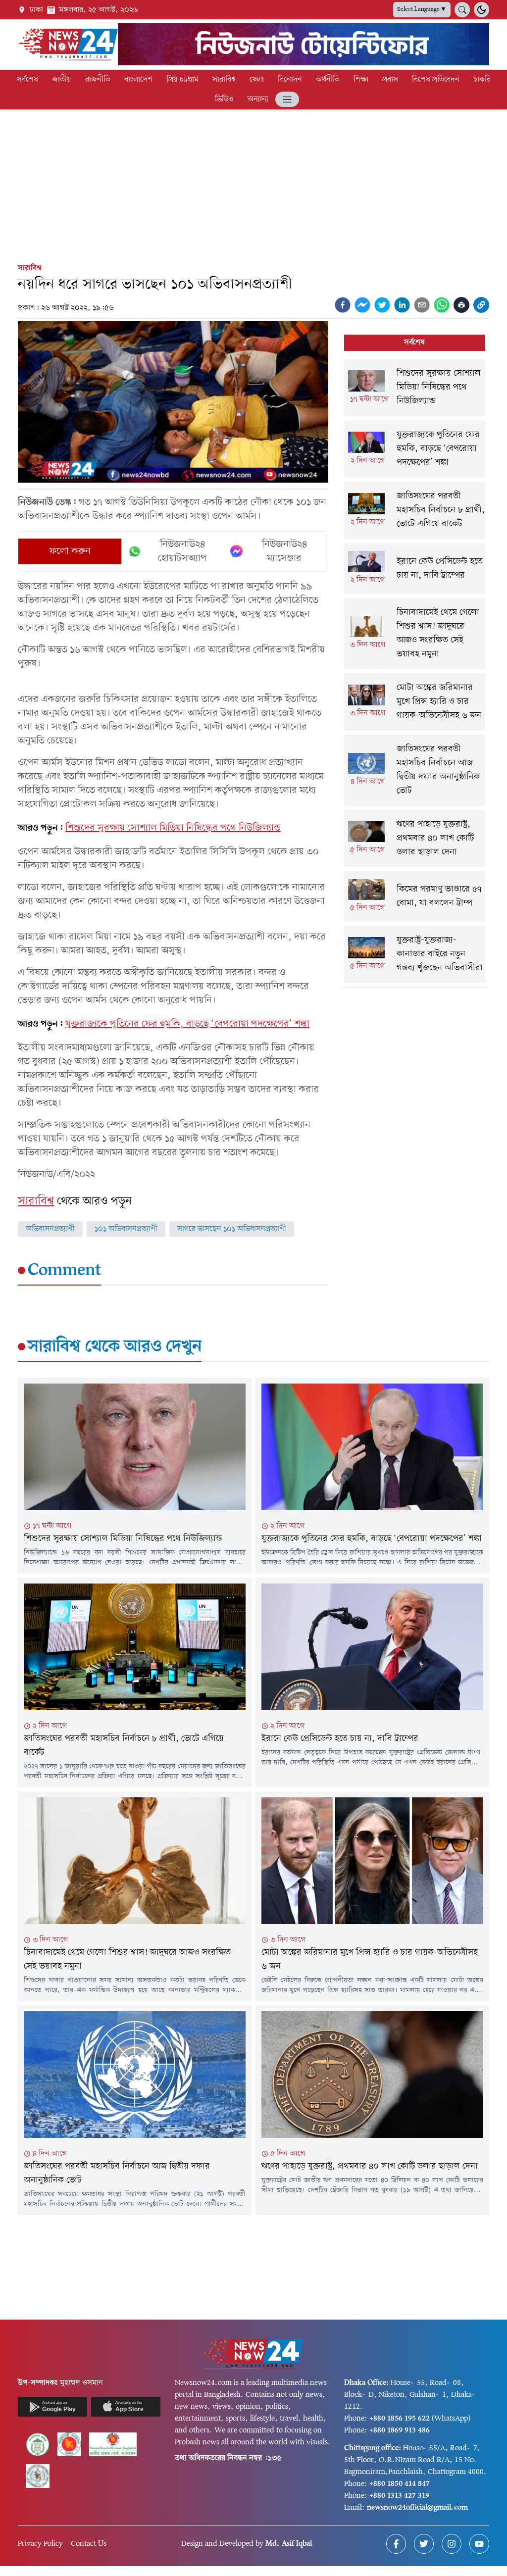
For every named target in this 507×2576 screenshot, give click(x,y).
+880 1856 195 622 (400, 2419)
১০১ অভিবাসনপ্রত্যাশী (126, 1229)
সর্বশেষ (27, 80)
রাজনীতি (98, 80)
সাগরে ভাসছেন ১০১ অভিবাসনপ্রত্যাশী (232, 1229)
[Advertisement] (253, 184)
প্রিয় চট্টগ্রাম (182, 80)
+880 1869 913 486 (400, 2430)
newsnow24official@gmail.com (417, 2508)
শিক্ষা (361, 80)
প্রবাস (390, 80)
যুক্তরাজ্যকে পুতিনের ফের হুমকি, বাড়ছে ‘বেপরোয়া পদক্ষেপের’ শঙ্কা (187, 1024)
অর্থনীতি (328, 80)
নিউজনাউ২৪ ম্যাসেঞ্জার (284, 551)
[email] (422, 305)
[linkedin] (402, 305)
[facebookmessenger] (362, 305)
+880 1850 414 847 (400, 2484)
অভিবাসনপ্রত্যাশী (50, 1229)
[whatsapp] (442, 305)
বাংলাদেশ (138, 80)
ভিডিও (224, 99)
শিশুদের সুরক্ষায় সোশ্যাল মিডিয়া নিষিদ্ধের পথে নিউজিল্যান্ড (173, 828)
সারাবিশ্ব (224, 80)
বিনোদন (290, 80)
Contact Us (89, 2544)
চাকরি (482, 80)
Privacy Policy (40, 2544)
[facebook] (343, 305)
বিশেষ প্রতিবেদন (436, 80)
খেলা (257, 80)
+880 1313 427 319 (399, 2496)
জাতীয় (62, 80)
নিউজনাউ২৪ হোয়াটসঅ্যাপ (182, 551)
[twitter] (382, 305)
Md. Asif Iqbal (289, 2544)
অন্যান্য (258, 99)
